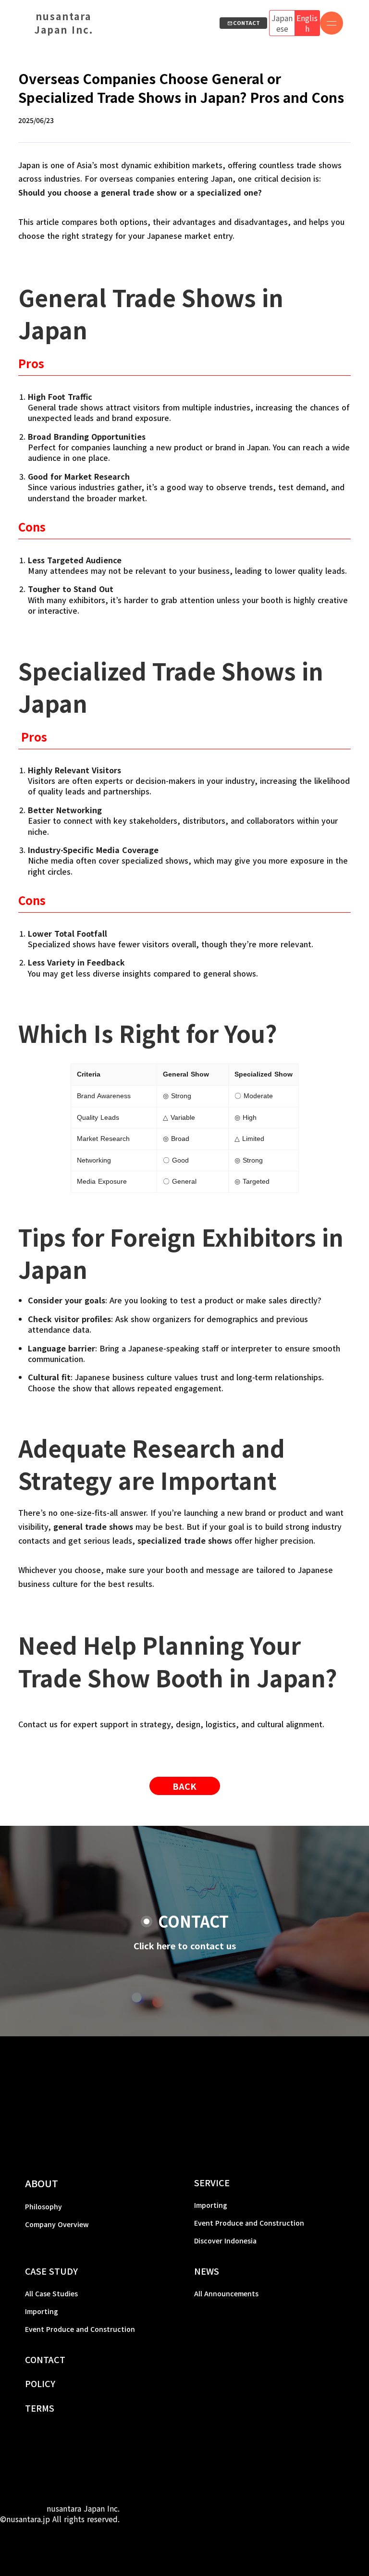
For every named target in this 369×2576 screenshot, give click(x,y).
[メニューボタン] (332, 23)
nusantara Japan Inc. (64, 23)
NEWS (207, 2271)
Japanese (282, 23)
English (307, 23)
